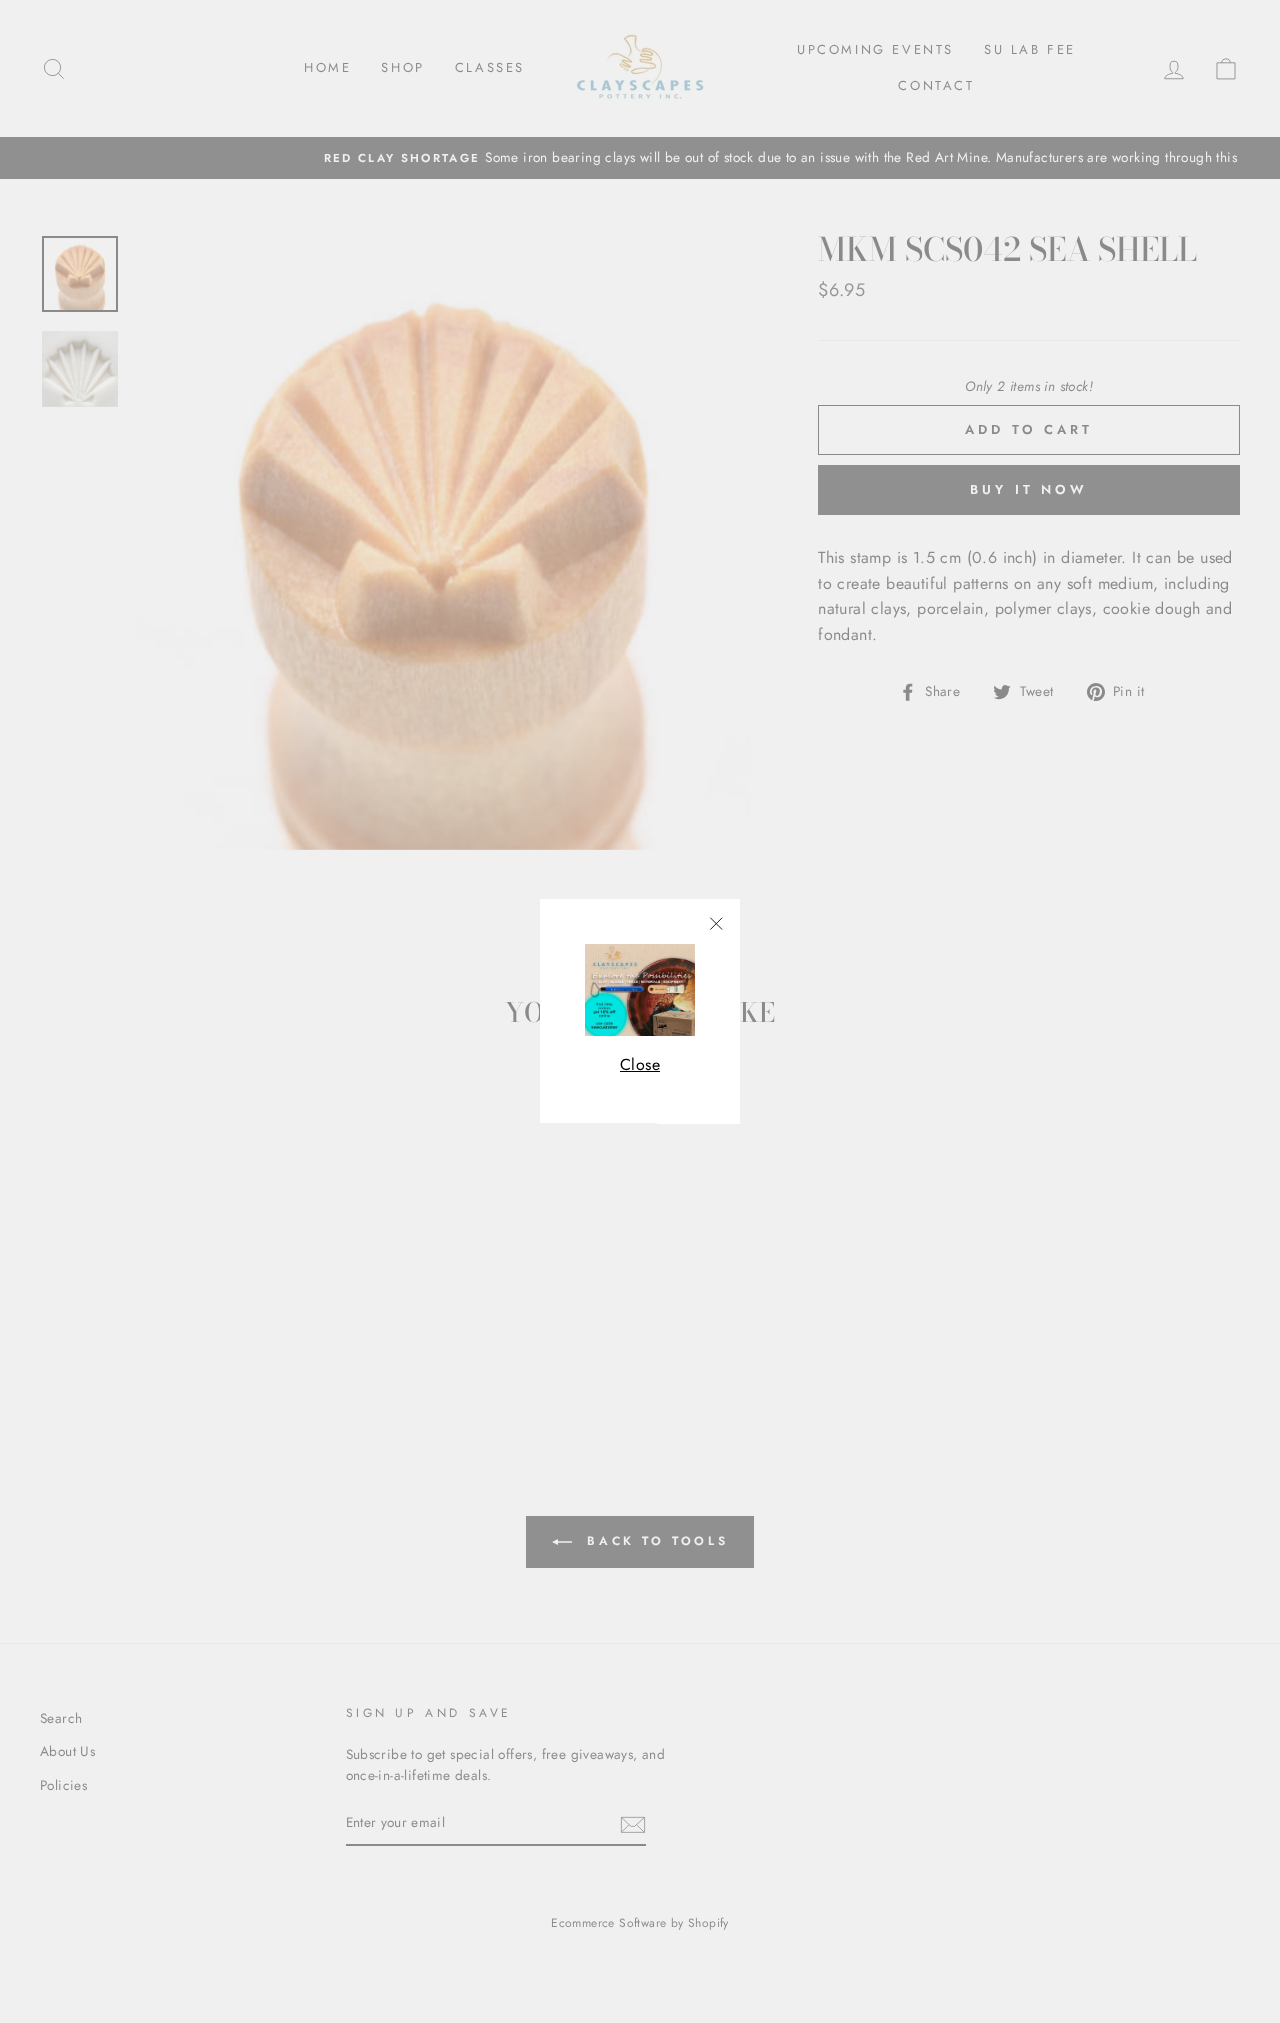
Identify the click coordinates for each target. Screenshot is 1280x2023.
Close (640, 1064)
